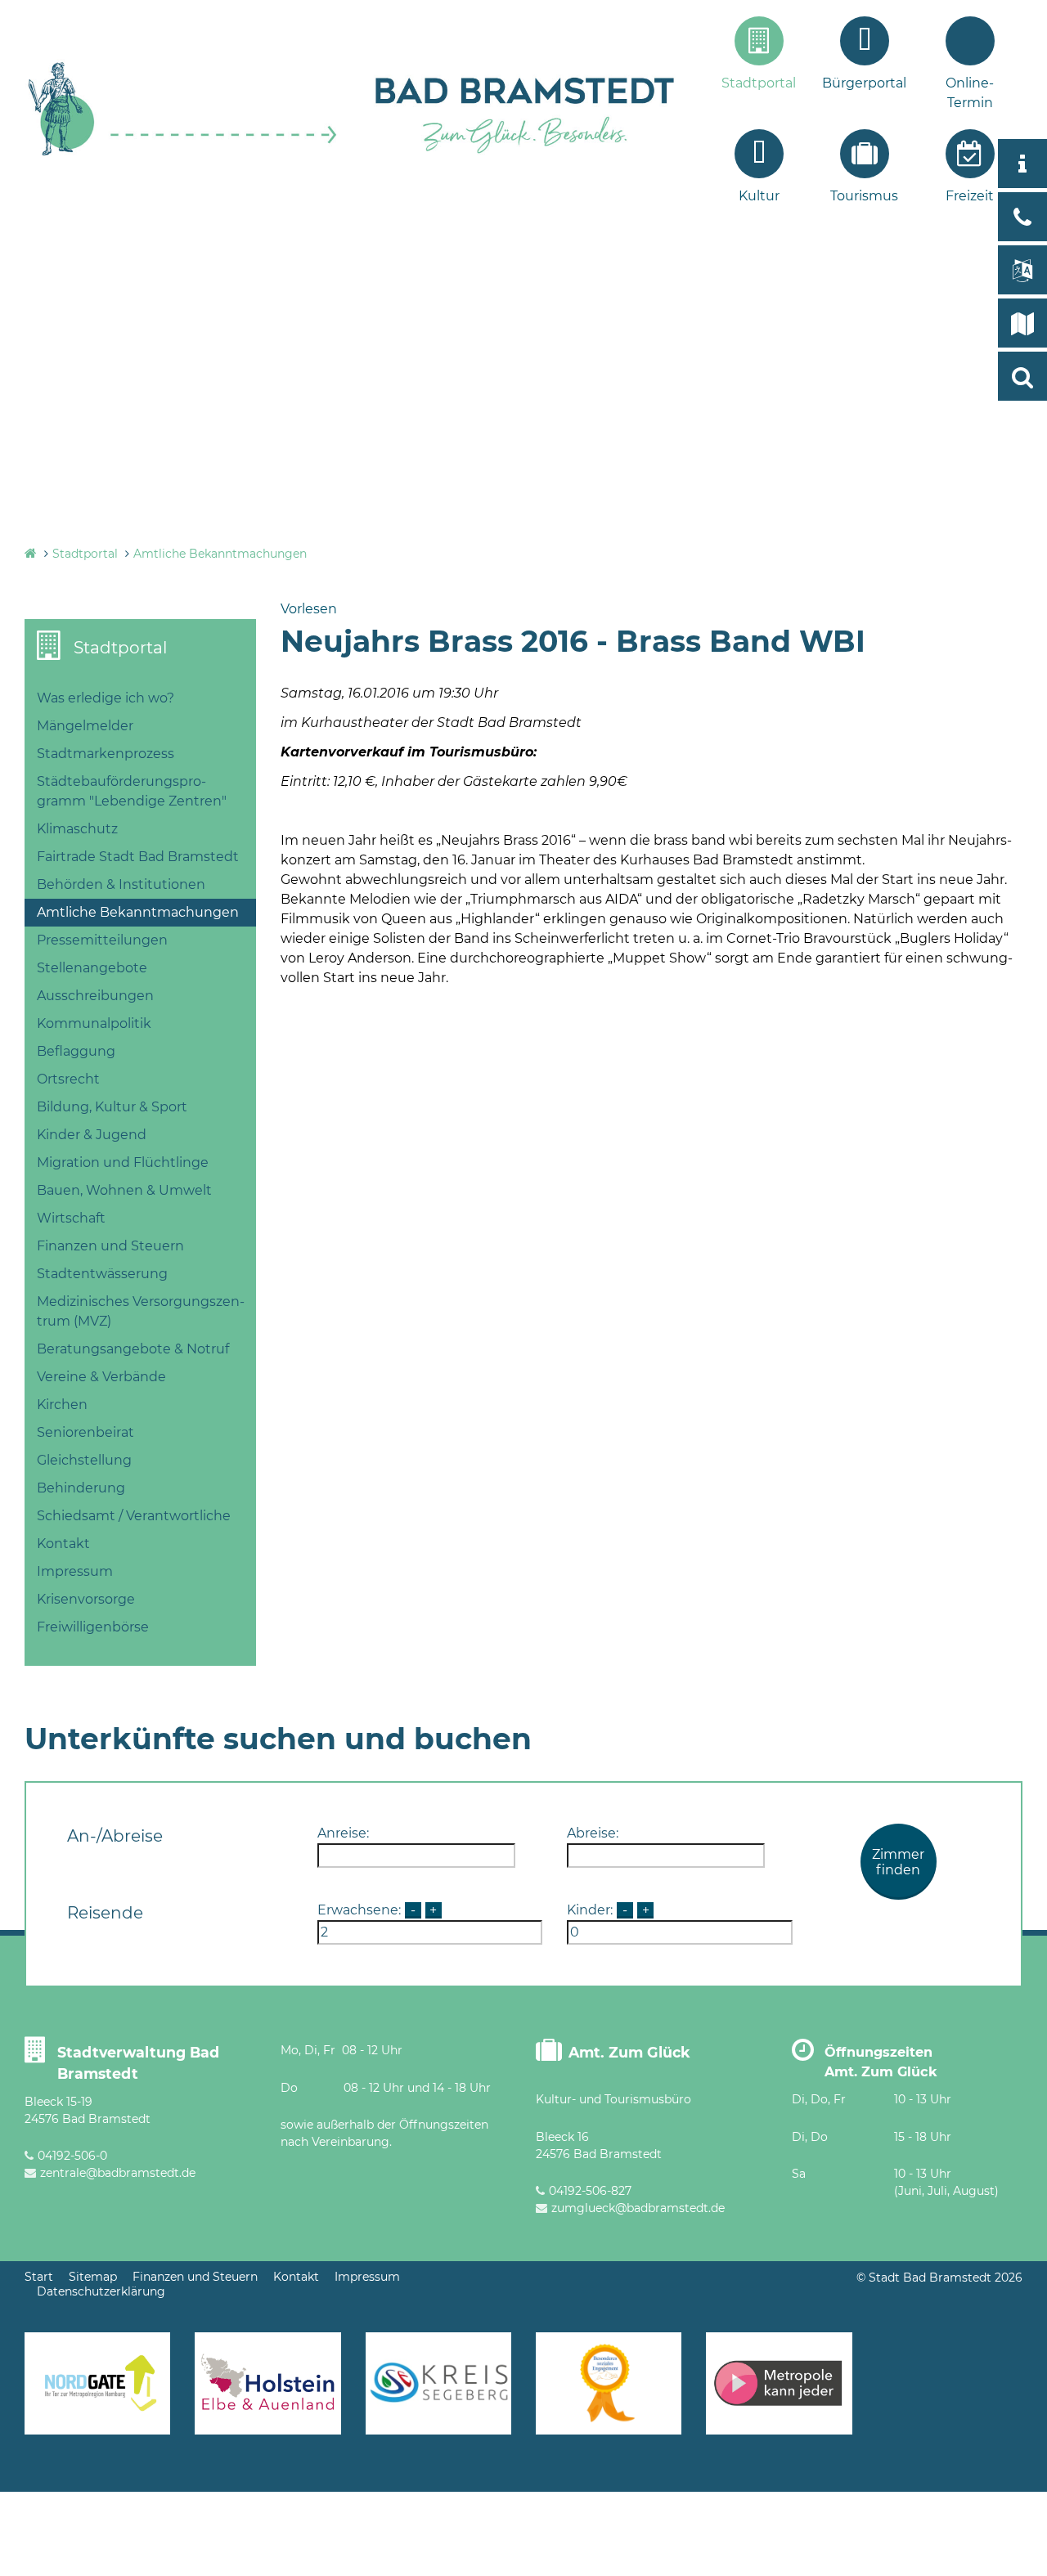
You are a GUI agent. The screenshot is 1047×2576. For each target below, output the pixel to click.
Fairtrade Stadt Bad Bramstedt (138, 857)
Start (39, 2277)
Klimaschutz (77, 829)
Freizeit (970, 196)
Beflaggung (76, 1051)
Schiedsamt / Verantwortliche (134, 1516)
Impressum (75, 1571)
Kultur (759, 196)
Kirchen (62, 1405)
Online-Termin (970, 93)
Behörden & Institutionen (121, 884)
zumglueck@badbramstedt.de (638, 2208)
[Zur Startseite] (183, 153)
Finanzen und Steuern (110, 1246)
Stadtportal (759, 83)
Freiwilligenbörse (93, 1627)
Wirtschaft (71, 1218)
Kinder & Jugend (92, 1135)
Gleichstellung (84, 1460)
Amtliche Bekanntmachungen (220, 554)
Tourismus (864, 196)
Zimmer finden (898, 1862)
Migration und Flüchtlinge (123, 1162)
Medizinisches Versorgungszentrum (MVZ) (141, 1311)
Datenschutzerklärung (101, 2291)
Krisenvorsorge (86, 1599)
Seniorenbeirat (85, 1432)
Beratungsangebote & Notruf (133, 1349)
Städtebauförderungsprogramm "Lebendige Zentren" (132, 791)
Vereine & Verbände (101, 1377)
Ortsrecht (68, 1079)
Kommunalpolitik (94, 1023)
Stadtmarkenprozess (106, 754)
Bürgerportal (864, 83)
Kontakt (63, 1544)
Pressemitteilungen (102, 940)
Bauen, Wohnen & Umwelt (124, 1190)
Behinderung (81, 1488)
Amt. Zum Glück (629, 2052)
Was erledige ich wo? (106, 698)
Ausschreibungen (95, 996)
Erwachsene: (359, 1910)
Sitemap (93, 2277)
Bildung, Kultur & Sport (112, 1107)
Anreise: (343, 1833)
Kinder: (590, 1910)
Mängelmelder (85, 726)
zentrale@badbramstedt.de (118, 2173)
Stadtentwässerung (102, 1274)
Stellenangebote (92, 968)
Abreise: (593, 1833)
